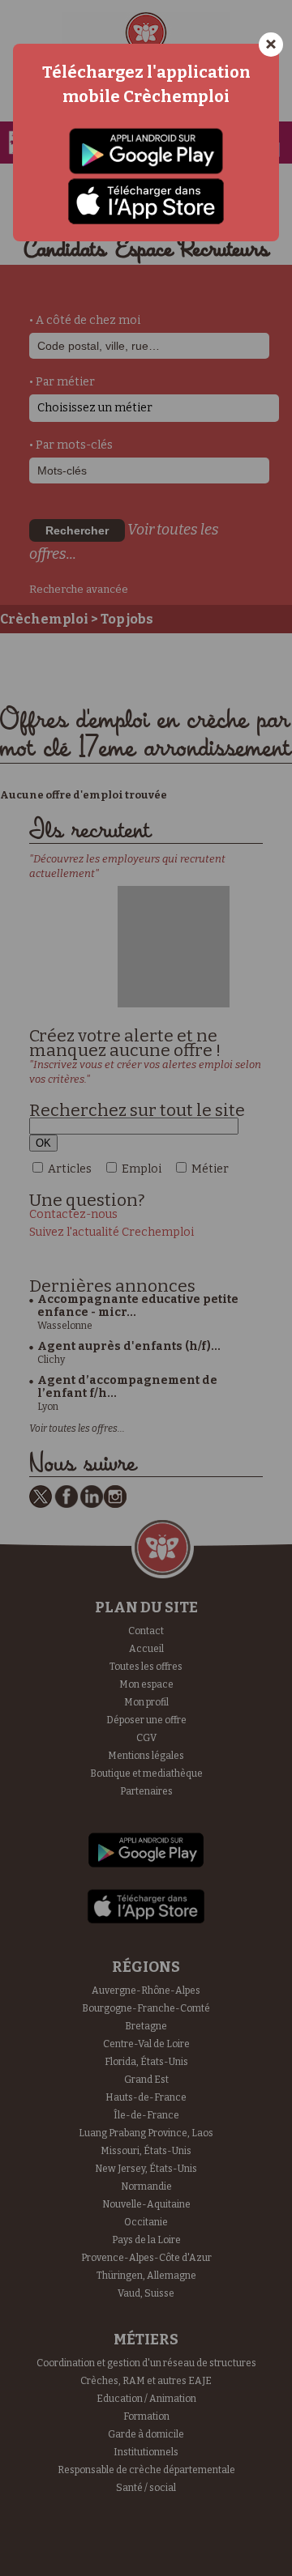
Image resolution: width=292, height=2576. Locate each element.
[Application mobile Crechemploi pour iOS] (146, 201)
